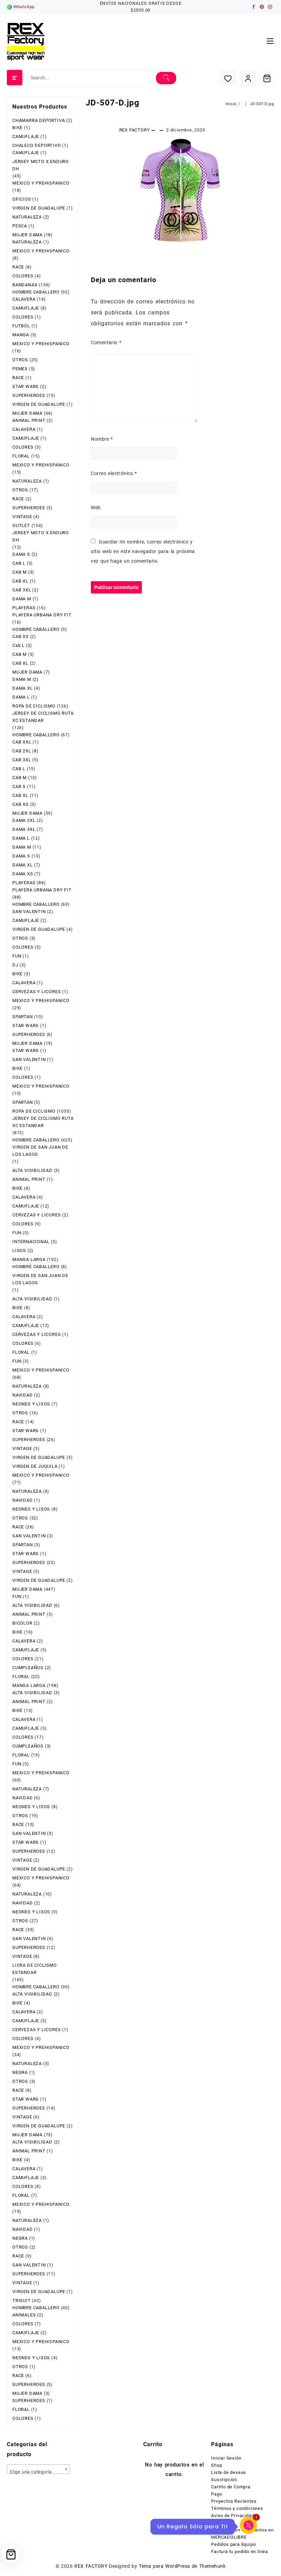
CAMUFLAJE (26, 136)
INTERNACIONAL (31, 1242)
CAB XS (21, 636)
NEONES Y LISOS (31, 1404)
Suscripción (224, 2480)
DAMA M (22, 599)
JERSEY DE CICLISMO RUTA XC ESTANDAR (43, 717)
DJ (15, 965)
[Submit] (166, 78)
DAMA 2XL (24, 820)
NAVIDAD (23, 1395)
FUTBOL (21, 326)
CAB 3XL (22, 590)
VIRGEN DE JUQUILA (35, 1466)
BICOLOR (22, 1623)
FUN (17, 956)
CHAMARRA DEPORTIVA (39, 120)
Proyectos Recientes (234, 2501)
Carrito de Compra (231, 2487)
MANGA (21, 335)
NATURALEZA (27, 217)
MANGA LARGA (29, 1259)
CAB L (19, 563)
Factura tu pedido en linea (240, 2552)
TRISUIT (22, 2300)
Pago (217, 2494)
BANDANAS (25, 285)
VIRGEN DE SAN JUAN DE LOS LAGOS (40, 1151)
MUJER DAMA (27, 235)
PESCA (20, 226)
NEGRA (20, 2072)
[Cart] (267, 78)
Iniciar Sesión (226, 2458)
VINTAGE (22, 517)
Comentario (106, 342)
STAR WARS (26, 386)
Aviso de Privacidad (233, 2516)
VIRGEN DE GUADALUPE (39, 208)
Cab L (19, 645)
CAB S (19, 786)
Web (96, 508)
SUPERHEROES (29, 395)
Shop (217, 2465)
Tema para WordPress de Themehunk (182, 2566)
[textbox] (38, 2472)
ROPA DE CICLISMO (34, 706)
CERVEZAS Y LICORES (36, 992)
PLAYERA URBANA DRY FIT (42, 615)
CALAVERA (24, 299)
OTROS (20, 360)
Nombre (102, 439)
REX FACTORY (135, 130)
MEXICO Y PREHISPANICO (41, 183)
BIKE (17, 128)
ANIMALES (24, 2315)
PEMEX (20, 369)
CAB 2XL (22, 751)
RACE (18, 267)
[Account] (248, 78)
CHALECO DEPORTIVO (37, 145)
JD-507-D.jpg (113, 103)
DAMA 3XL (24, 829)
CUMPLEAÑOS (28, 1668)
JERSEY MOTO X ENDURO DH (41, 165)
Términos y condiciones (237, 2508)
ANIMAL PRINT (29, 420)
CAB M (20, 572)
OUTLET (21, 526)
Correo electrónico (114, 473)
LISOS (19, 1251)
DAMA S (21, 554)
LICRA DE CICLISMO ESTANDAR (35, 1969)
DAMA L (21, 697)
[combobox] (38, 2469)
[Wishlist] (228, 78)
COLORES (23, 276)
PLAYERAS (24, 608)
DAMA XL (23, 688)
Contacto (221, 2523)
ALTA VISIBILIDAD (32, 1170)
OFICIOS (22, 199)
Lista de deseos (229, 2472)
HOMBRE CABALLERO (36, 292)
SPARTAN (23, 1017)
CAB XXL (22, 742)
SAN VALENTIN (29, 911)
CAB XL (20, 581)
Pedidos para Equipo (233, 2544)
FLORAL (21, 456)
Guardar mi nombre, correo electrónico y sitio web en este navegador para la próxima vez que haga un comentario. (143, 551)
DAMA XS (23, 874)
